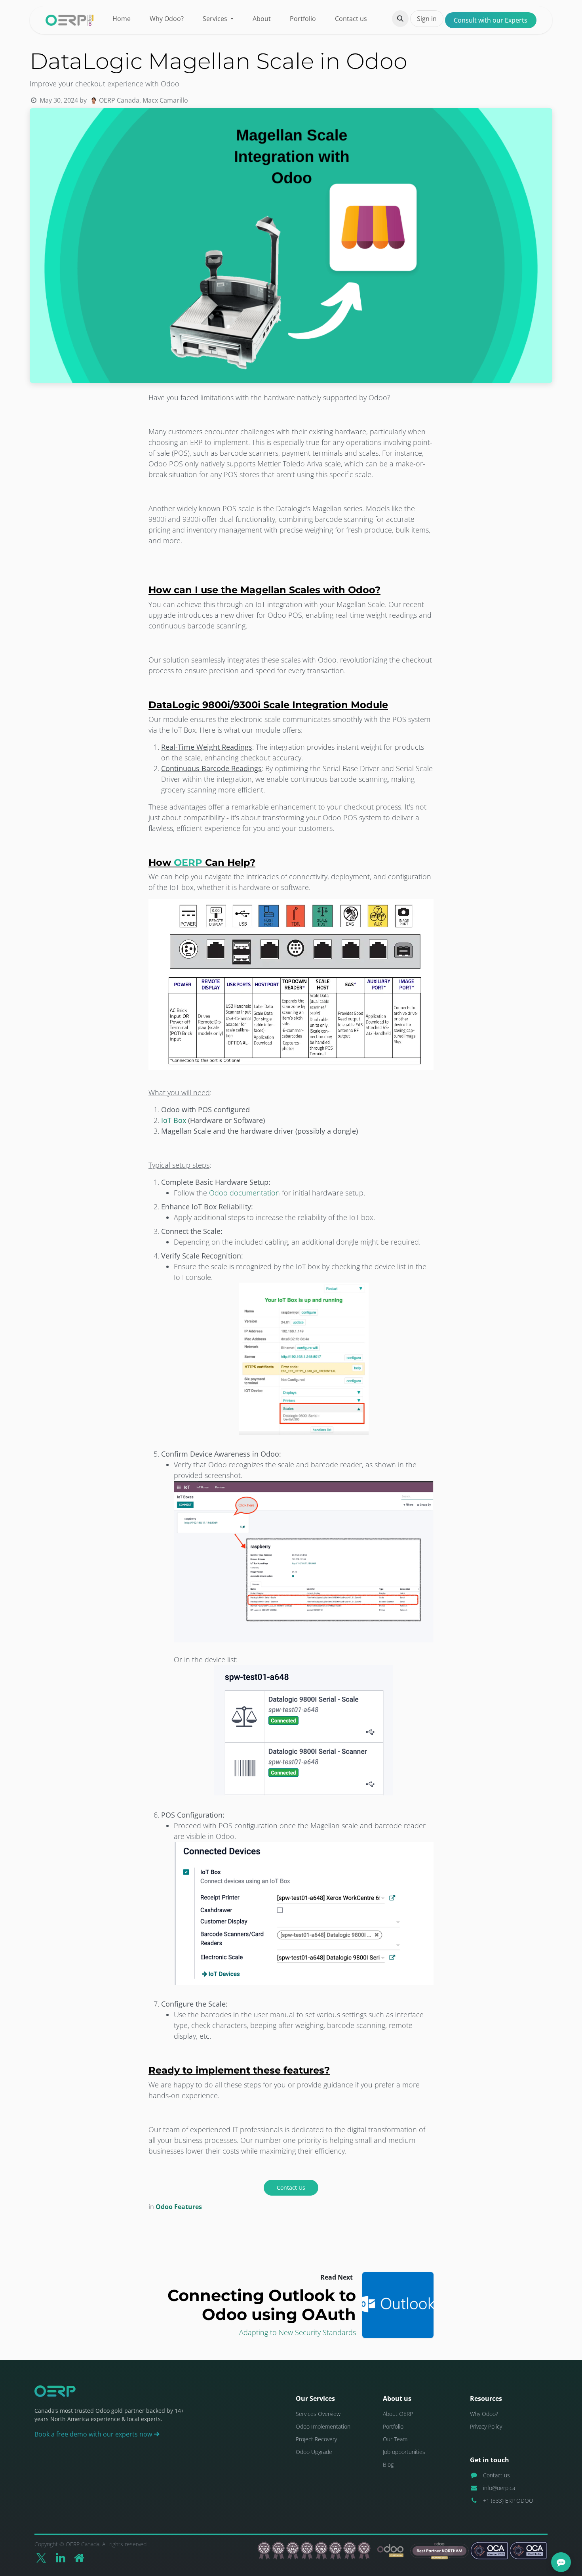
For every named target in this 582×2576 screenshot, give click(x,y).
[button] (400, 19)
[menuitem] (122, 19)
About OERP (398, 2414)
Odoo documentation (244, 1193)
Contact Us (291, 2187)
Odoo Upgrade (314, 2452)
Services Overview (318, 2414)
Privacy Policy (486, 2426)
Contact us (496, 2475)
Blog (388, 2464)
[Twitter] (41, 2558)
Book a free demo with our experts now (94, 2434)
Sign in (427, 19)
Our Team (395, 2439)
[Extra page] (79, 2558)
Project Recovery (316, 2439)
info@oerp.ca (499, 2488)
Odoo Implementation (323, 2426)
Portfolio (393, 2426)
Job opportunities (404, 2452)
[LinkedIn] (61, 2558)
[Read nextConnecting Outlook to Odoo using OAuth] (398, 2305)
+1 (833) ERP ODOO (508, 2501)
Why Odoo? (484, 2414)
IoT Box (174, 1120)
